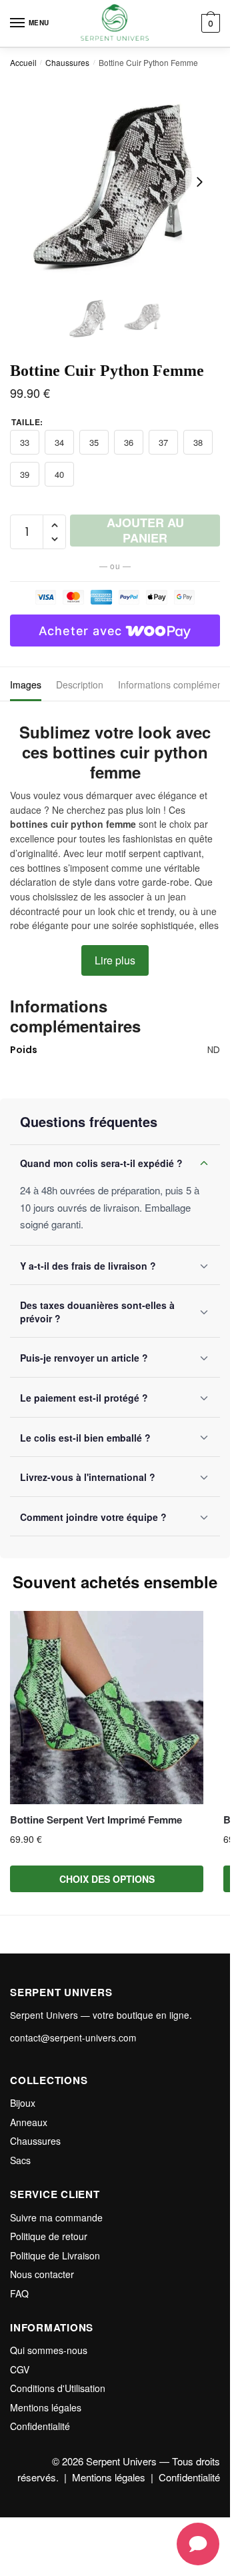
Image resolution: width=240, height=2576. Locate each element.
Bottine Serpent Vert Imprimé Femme (96, 1820)
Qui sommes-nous (49, 2350)
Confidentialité (40, 2426)
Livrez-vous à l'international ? (88, 1477)
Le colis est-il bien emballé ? (85, 1438)
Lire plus (115, 960)
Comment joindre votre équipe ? (93, 1517)
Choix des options (107, 1879)
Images (26, 684)
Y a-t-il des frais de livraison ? (88, 1266)
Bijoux (23, 2103)
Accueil (23, 62)
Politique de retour (49, 2236)
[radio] (25, 442)
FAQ (19, 2293)
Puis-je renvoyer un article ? (84, 1358)
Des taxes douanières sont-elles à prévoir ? (97, 1312)
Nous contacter (42, 2274)
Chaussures (67, 62)
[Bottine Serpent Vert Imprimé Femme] (107, 1708)
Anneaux (29, 2122)
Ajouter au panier (145, 531)
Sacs (20, 2160)
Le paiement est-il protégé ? (84, 1398)
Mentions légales (46, 2407)
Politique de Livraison (55, 2255)
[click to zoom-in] (115, 182)
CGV (20, 2369)
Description (80, 684)
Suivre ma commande (56, 2217)
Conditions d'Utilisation (58, 2388)
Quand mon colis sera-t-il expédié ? (101, 1163)
